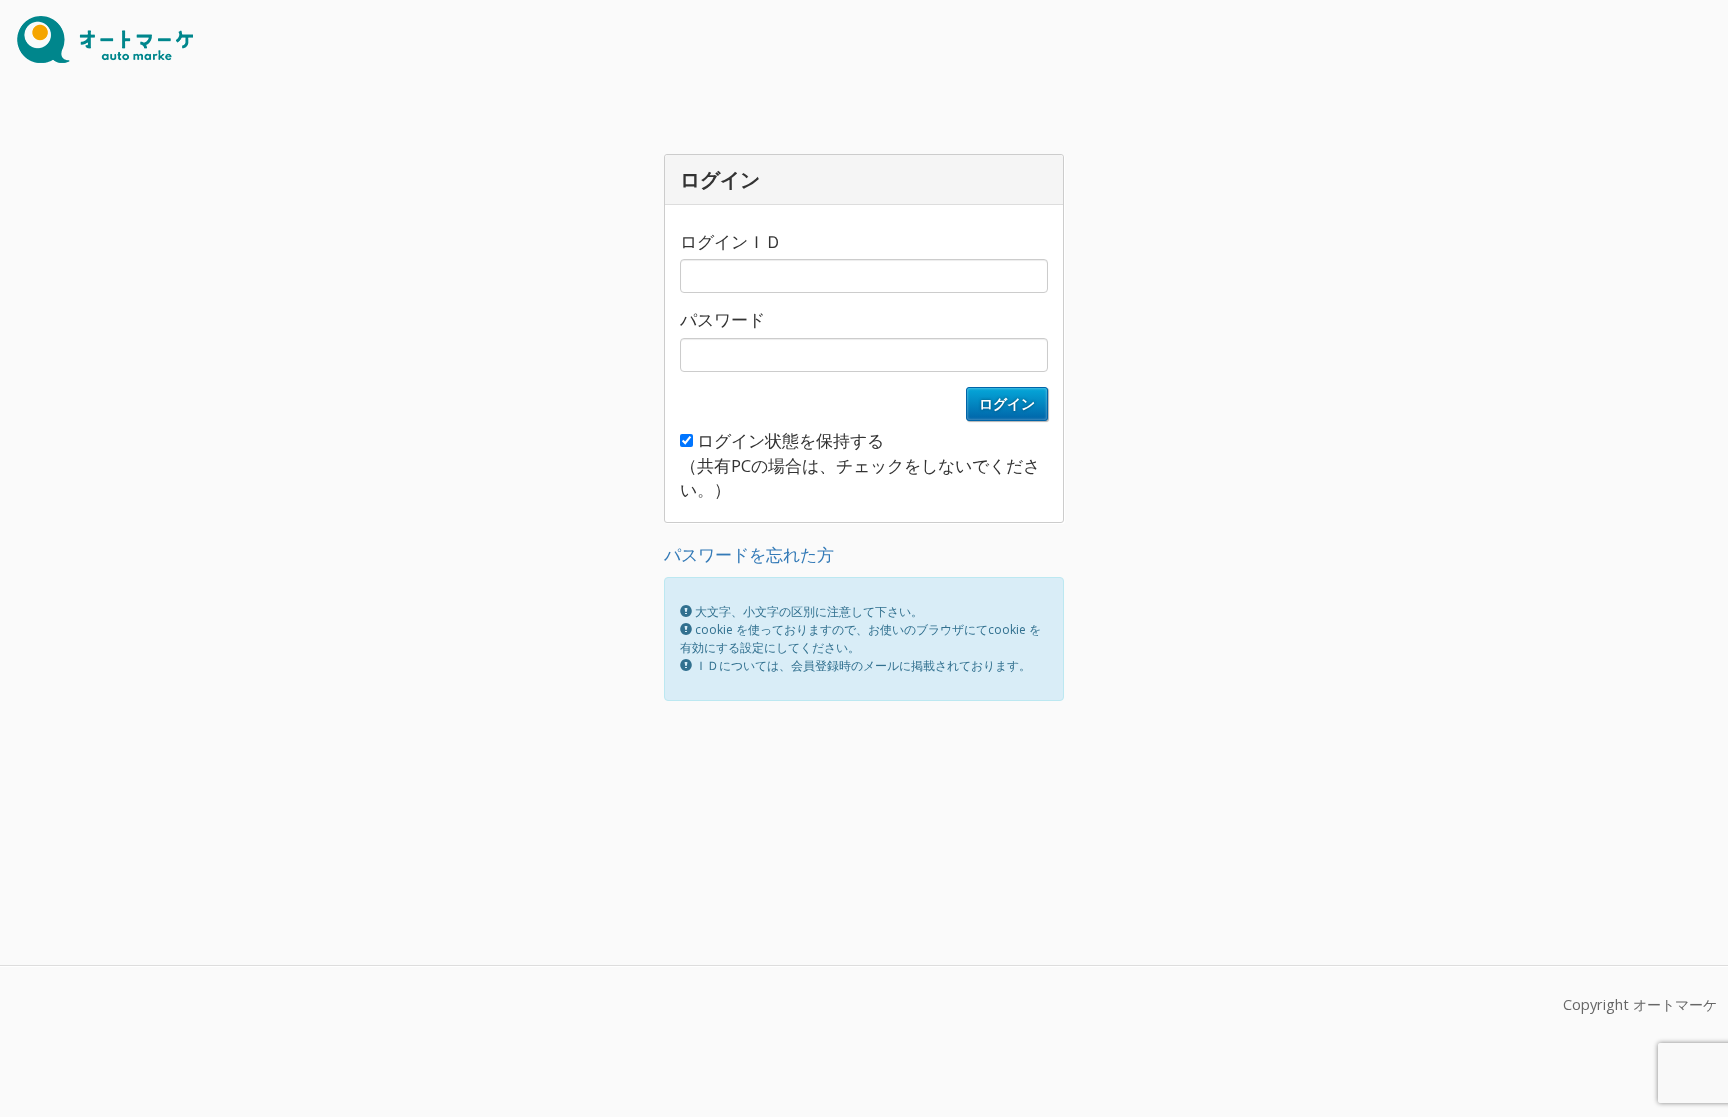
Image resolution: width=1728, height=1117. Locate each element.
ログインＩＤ (731, 241)
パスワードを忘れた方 (749, 554)
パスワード (722, 319)
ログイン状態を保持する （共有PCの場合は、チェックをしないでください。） (860, 465)
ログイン (1007, 403)
